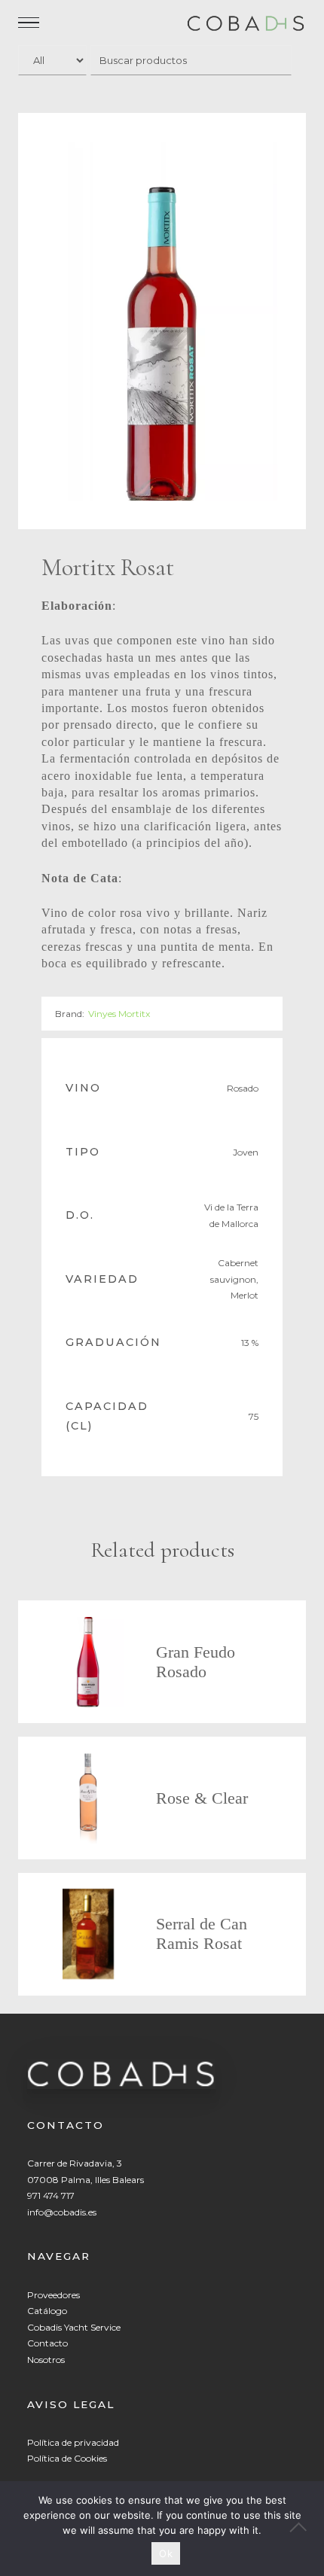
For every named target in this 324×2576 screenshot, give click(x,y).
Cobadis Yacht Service (74, 2327)
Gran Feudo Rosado (196, 1662)
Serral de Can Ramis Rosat (202, 1934)
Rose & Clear (202, 1798)
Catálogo (47, 2311)
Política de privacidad (73, 2442)
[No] (305, 2529)
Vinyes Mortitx (119, 1014)
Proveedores (53, 2295)
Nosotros (46, 2360)
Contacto (47, 2343)
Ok (166, 2553)
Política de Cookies (67, 2458)
